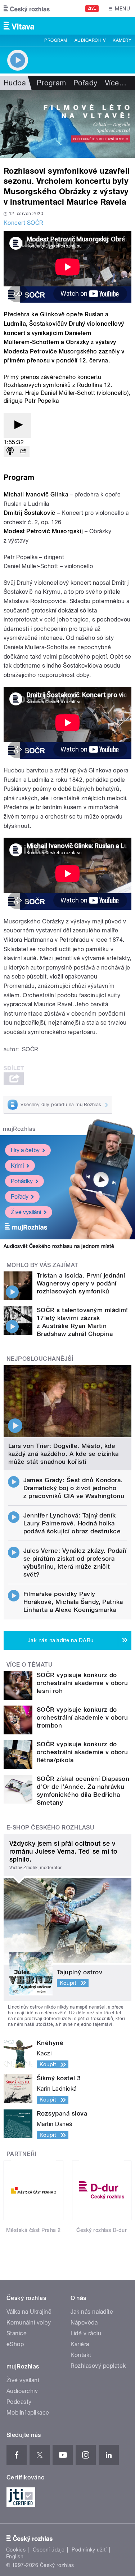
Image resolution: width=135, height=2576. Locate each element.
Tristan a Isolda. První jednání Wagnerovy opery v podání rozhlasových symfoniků (81, 1283)
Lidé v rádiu (86, 2333)
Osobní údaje (49, 2550)
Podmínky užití (89, 2550)
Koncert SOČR (24, 223)
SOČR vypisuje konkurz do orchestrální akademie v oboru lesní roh (82, 1683)
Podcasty (19, 2402)
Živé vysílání (26, 1212)
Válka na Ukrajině (29, 2312)
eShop (15, 2344)
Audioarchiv (90, 40)
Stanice (17, 2333)
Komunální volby (29, 2323)
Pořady (85, 83)
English (15, 2557)
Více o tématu (30, 1665)
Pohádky (22, 1181)
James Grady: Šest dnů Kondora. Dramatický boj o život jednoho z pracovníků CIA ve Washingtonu (74, 1488)
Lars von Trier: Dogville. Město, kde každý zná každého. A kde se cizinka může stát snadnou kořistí (64, 1454)
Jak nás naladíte (92, 2312)
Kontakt (81, 2355)
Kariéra (80, 2344)
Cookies (16, 2550)
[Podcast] (10, 452)
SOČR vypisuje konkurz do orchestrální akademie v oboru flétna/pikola (82, 1752)
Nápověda (84, 2323)
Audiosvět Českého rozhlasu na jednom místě (59, 1246)
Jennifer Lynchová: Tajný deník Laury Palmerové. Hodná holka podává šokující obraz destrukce (72, 1523)
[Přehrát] (17, 425)
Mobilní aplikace (28, 2413)
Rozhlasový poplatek (98, 2366)
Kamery (122, 40)
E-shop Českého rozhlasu (50, 1828)
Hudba (15, 83)
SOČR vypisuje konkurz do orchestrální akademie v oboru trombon (82, 1717)
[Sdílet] (23, 452)
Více (116, 83)
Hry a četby (25, 1150)
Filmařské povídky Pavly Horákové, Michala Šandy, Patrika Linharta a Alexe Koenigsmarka (73, 1602)
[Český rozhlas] (27, 9)
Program (56, 40)
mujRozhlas (19, 1129)
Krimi (17, 1166)
